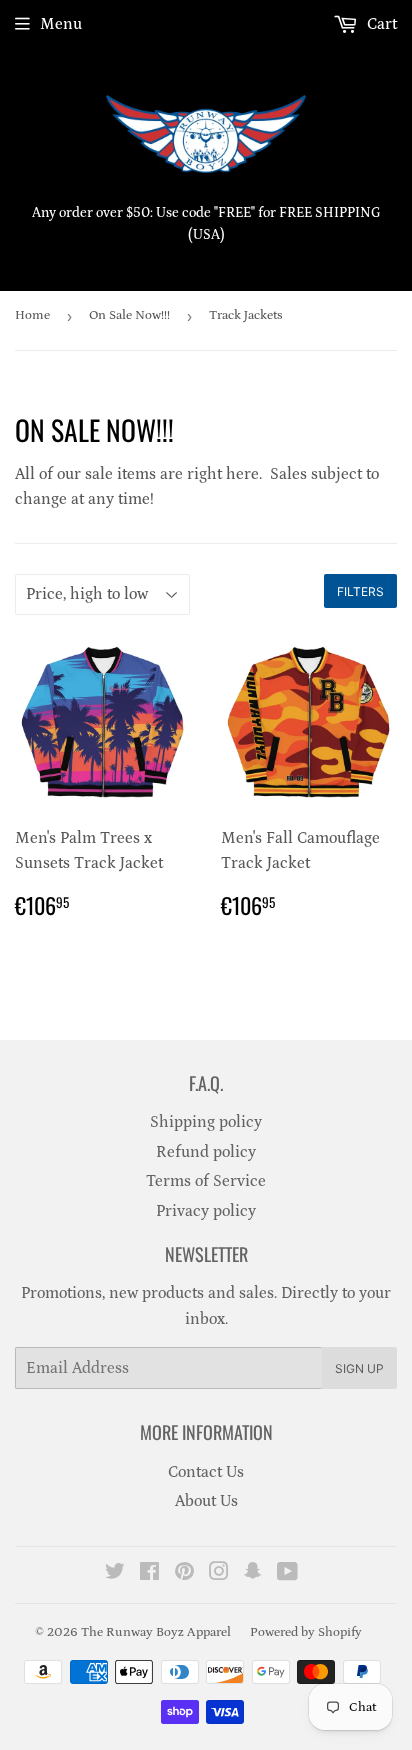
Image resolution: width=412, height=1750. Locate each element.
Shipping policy (206, 1122)
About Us (206, 1501)
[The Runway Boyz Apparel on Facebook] (149, 1574)
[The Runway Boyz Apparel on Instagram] (219, 1574)
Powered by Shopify (306, 1632)
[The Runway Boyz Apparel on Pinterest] (184, 1574)
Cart (380, 24)
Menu (61, 24)
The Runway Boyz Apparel (156, 1632)
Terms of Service (206, 1181)
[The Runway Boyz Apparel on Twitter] (115, 1574)
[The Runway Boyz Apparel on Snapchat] (253, 1574)
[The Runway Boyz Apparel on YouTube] (287, 1574)
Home (32, 315)
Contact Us (206, 1472)
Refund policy (206, 1152)
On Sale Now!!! (129, 315)
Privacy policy (206, 1211)
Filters (360, 591)
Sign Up (359, 1368)
